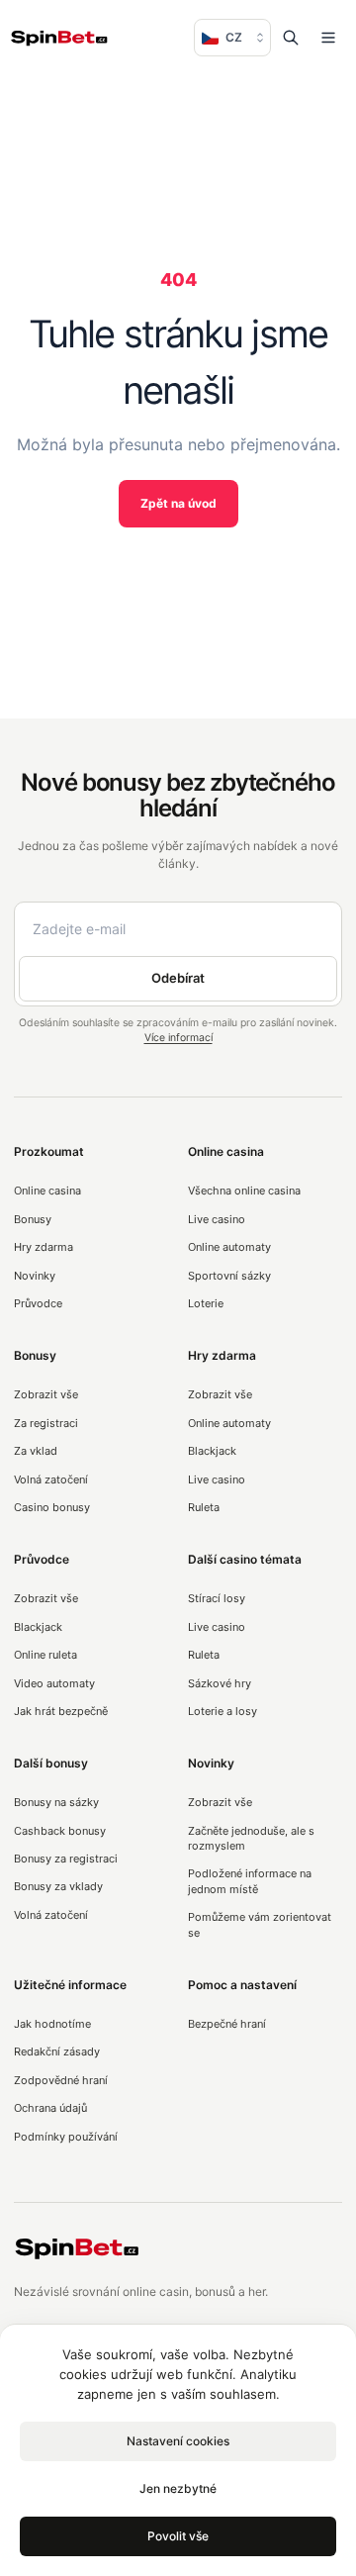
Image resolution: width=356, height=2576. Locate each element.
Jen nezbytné (178, 2488)
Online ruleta (45, 1655)
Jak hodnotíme (52, 2024)
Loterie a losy (222, 1711)
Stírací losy (217, 1598)
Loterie (206, 1303)
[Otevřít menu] (328, 38)
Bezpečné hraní (227, 2024)
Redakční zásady (57, 2051)
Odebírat (178, 978)
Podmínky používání (66, 2137)
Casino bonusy (52, 1507)
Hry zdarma (44, 1247)
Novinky (35, 1276)
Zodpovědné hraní (61, 2080)
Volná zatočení (51, 1479)
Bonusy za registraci (66, 1859)
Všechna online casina (244, 1191)
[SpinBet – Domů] (59, 38)
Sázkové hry (220, 1683)
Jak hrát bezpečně (61, 1711)
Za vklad (36, 1451)
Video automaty (54, 1683)
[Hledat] (291, 38)
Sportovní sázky (229, 1276)
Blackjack (212, 1451)
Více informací (178, 1038)
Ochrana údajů (50, 2108)
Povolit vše (178, 2536)
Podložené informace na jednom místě (250, 1881)
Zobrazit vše (46, 1394)
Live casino (217, 1219)
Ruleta (204, 1507)
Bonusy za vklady (58, 1886)
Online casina (47, 1191)
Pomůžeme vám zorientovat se (260, 1924)
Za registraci (46, 1423)
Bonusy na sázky (56, 1802)
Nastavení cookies (178, 2441)
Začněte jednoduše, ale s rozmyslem (251, 1838)
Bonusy (33, 1219)
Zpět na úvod (178, 503)
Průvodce (38, 1303)
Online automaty (229, 1247)
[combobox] (232, 38)
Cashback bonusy (60, 1831)
